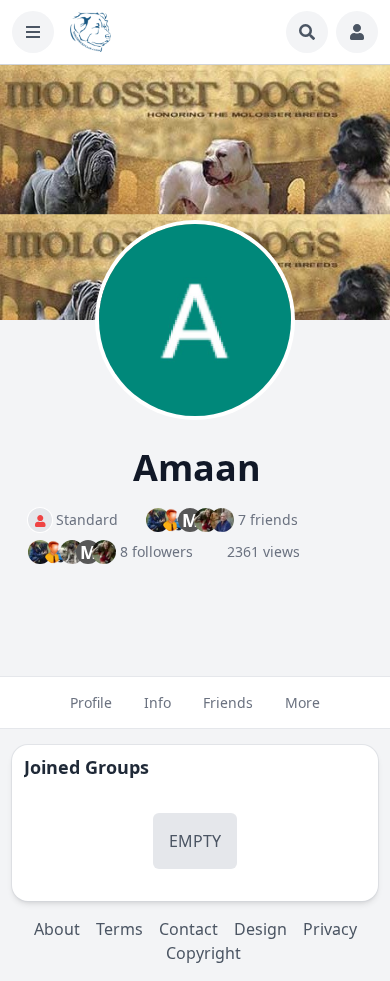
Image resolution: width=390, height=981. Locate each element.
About (57, 929)
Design (260, 929)
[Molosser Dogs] (90, 32)
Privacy (330, 929)
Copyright (203, 953)
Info (157, 702)
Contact (188, 929)
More (302, 702)
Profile (91, 702)
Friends (228, 702)
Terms (119, 929)
